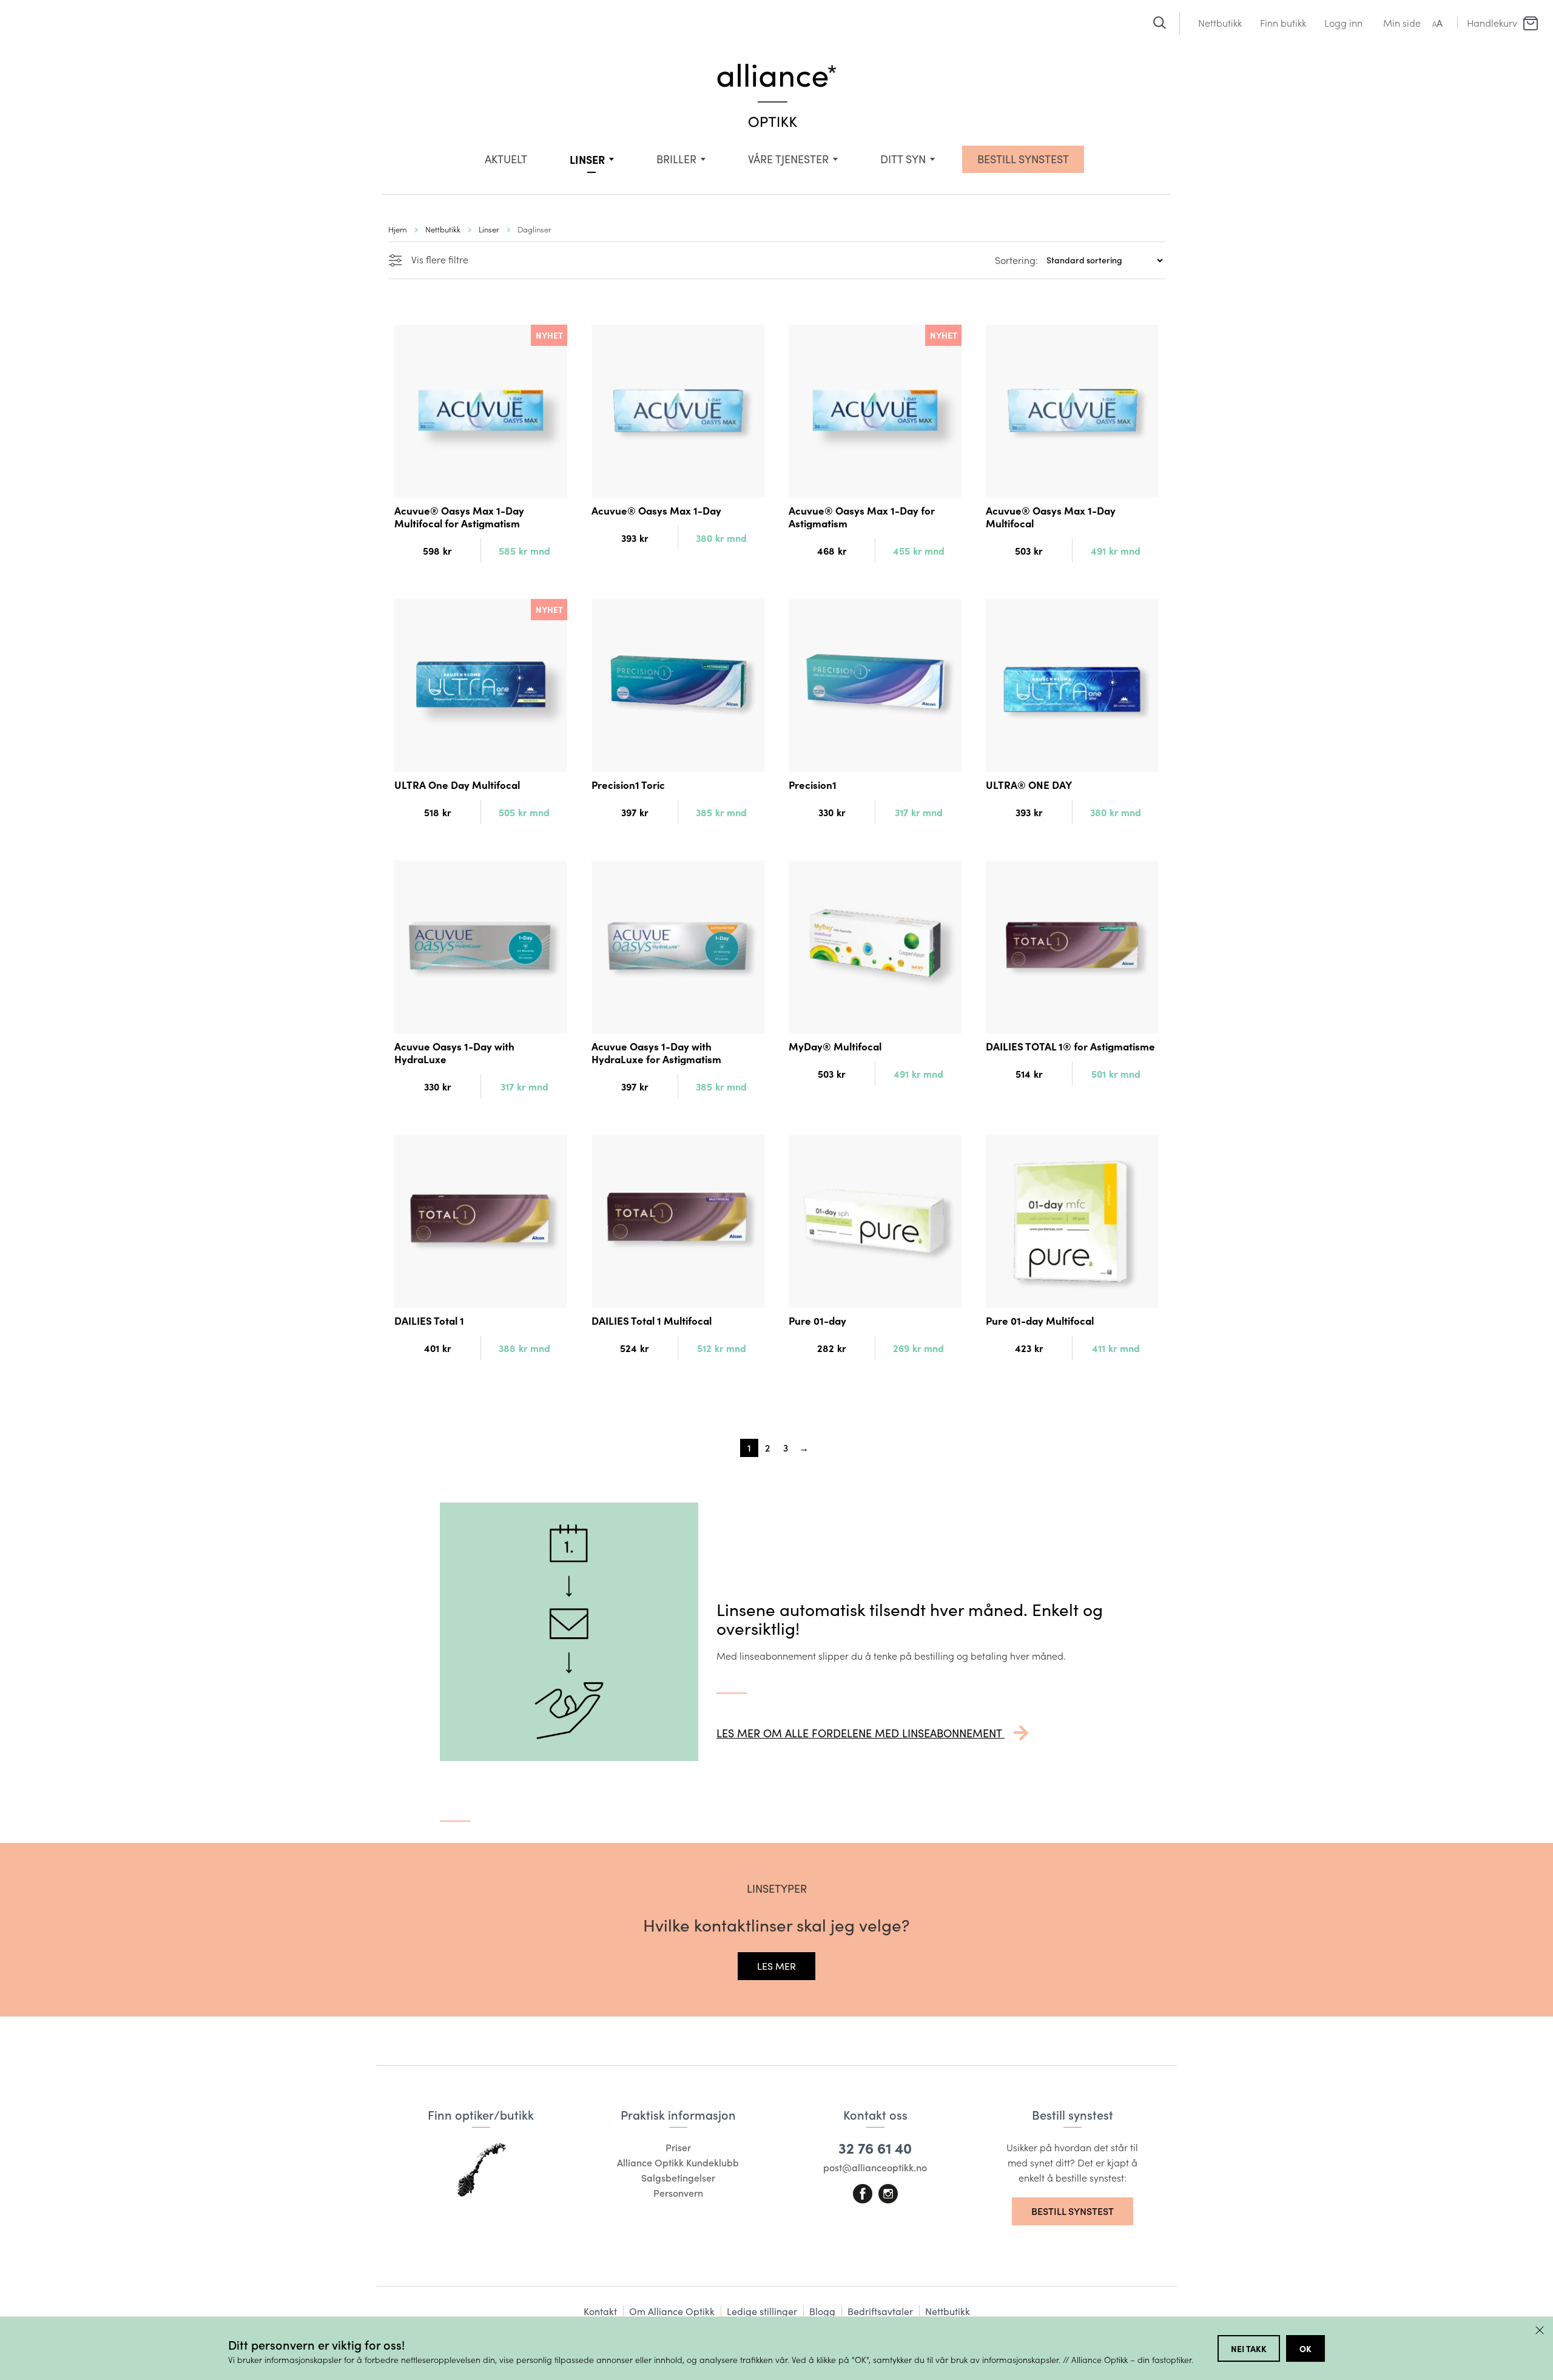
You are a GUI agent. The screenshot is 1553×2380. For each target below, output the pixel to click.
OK (1305, 2348)
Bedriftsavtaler (880, 2311)
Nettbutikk (1220, 23)
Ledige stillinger (762, 2311)
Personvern (678, 2193)
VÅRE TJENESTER (788, 159)
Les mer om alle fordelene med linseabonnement (861, 1733)
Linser (587, 159)
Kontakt (600, 2311)
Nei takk (1249, 2348)
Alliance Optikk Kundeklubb (678, 2162)
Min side (1402, 23)
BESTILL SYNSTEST (1023, 159)
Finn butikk (1283, 23)
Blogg (822, 2311)
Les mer (776, 1966)
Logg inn (1343, 23)
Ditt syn (903, 159)
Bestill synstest (1073, 2211)
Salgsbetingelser (678, 2178)
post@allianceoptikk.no (875, 2167)
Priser (678, 2147)
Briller (676, 159)
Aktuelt (506, 159)
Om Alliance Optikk (672, 2311)
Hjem (398, 229)
